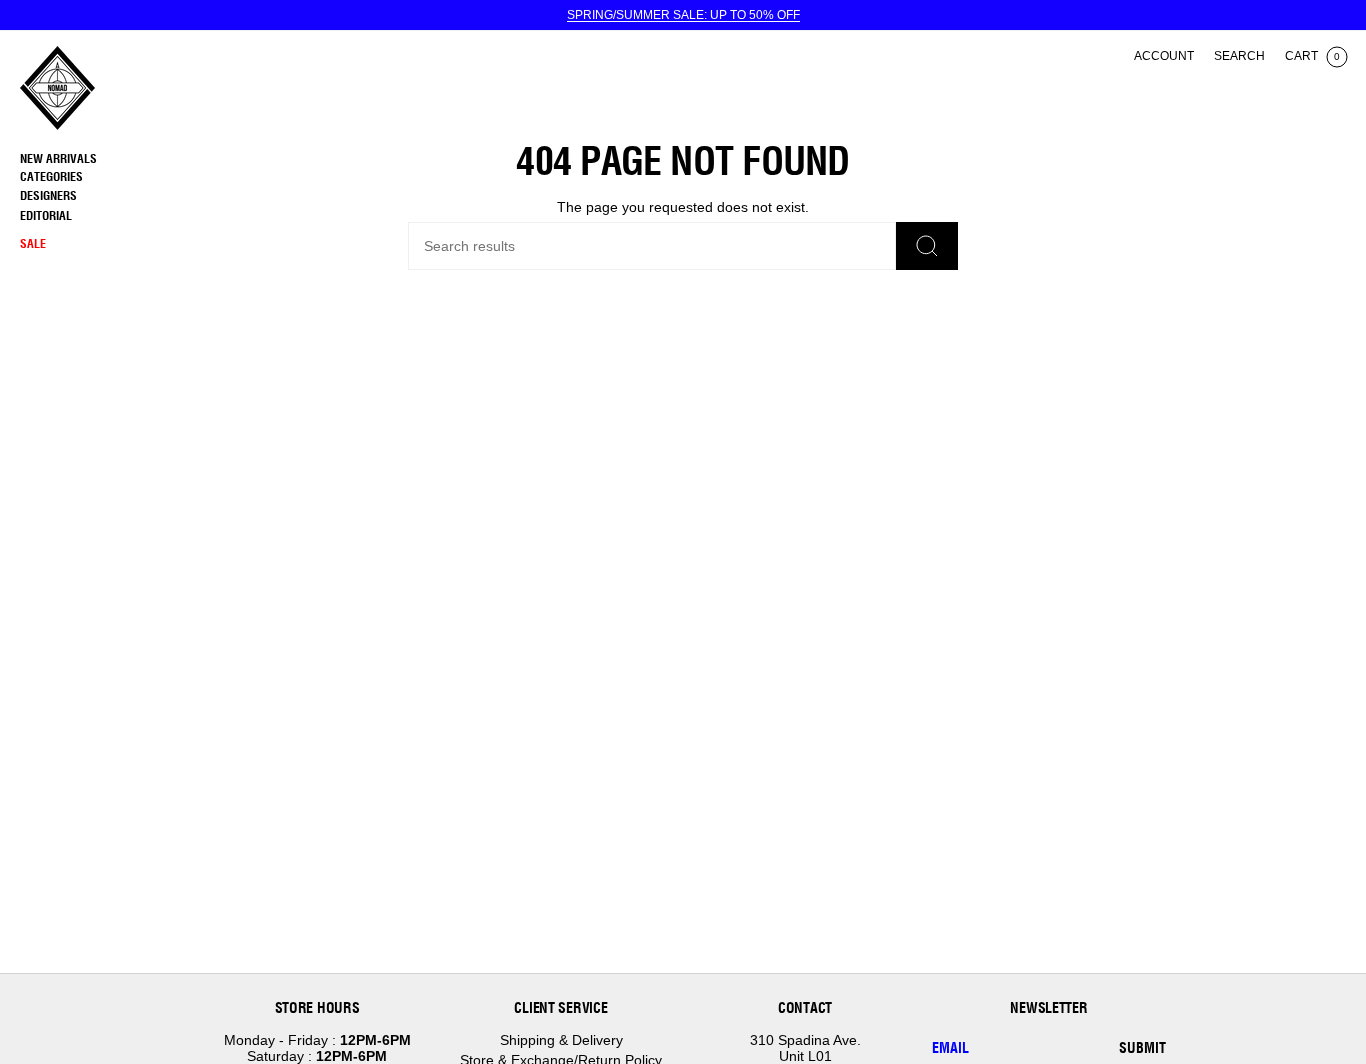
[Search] (927, 246)
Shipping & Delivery (561, 1040)
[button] (105, 177)
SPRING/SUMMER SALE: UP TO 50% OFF (683, 15)
